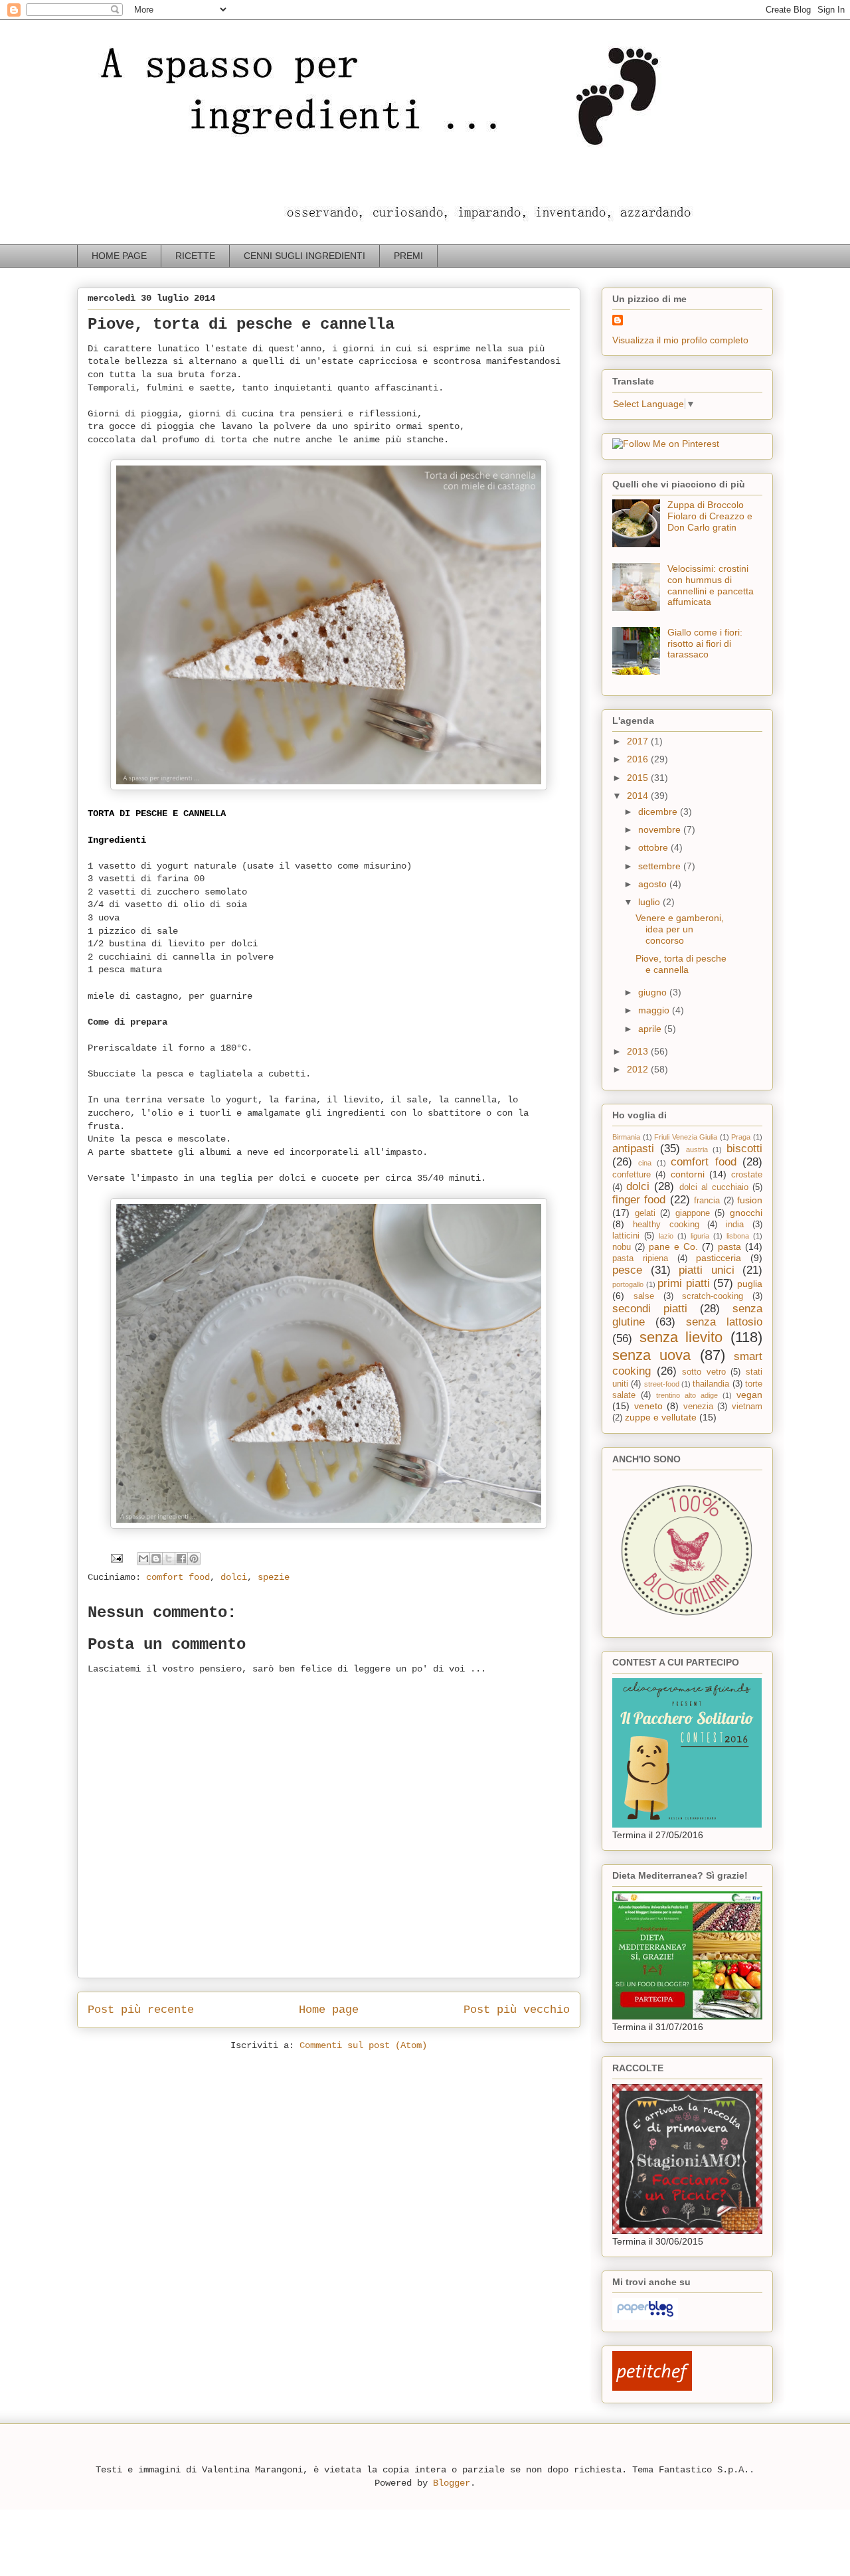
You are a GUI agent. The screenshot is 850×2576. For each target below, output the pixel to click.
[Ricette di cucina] (652, 2387)
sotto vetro (704, 1372)
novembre (661, 829)
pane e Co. (673, 1246)
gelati (645, 1213)
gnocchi (746, 1213)
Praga (741, 1137)
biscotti (744, 1149)
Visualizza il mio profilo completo (680, 340)
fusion (750, 1200)
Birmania (626, 1137)
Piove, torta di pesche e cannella (681, 964)
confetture (632, 1175)
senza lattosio (724, 1322)
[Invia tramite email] (143, 1559)
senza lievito (681, 1337)
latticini (626, 1236)
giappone (693, 1213)
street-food (662, 1384)
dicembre (659, 812)
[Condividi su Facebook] (181, 1559)
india (735, 1225)
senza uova (651, 1355)
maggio (655, 1010)
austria (697, 1150)
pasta (729, 1246)
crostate (747, 1175)
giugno (654, 992)
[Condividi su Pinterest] (194, 1559)
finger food (639, 1200)
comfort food (178, 1577)
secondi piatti (650, 1309)
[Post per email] (117, 1559)
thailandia (711, 1384)
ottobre (654, 847)
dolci (234, 1577)
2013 (639, 1051)
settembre (661, 866)
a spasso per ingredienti (103, 38)
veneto (648, 1406)
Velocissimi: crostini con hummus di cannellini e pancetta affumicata (711, 585)
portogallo (628, 1284)
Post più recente (141, 2010)
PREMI (408, 256)
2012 (639, 1069)
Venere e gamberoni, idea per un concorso (680, 929)
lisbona (738, 1236)
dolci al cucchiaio (714, 1187)
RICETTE (195, 256)
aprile (651, 1029)
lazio (666, 1236)
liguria (700, 1236)
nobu (622, 1247)
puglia (750, 1284)
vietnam (747, 1407)
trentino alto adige (687, 1395)
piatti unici (707, 1270)
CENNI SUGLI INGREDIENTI (304, 256)
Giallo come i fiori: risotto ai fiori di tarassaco (705, 644)
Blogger (452, 2483)
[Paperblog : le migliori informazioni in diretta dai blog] (645, 2316)
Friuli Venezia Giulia (686, 1137)
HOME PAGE (119, 256)
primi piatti (684, 1283)
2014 (639, 796)
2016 (639, 759)
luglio (650, 902)
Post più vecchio (517, 2010)
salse (644, 1296)
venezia (698, 1407)
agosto (654, 884)
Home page (329, 2010)
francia (707, 1201)
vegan (749, 1395)
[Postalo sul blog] (156, 1559)
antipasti (633, 1149)
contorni (688, 1174)
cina (645, 1163)
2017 (639, 741)
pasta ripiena (640, 1258)
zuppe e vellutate (661, 1417)
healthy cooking (666, 1225)
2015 (639, 778)
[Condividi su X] (169, 1559)
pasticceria (719, 1258)
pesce (627, 1270)
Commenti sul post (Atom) (363, 2045)
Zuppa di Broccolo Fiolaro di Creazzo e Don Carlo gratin (710, 516)
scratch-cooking (713, 1296)
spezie (274, 1577)
